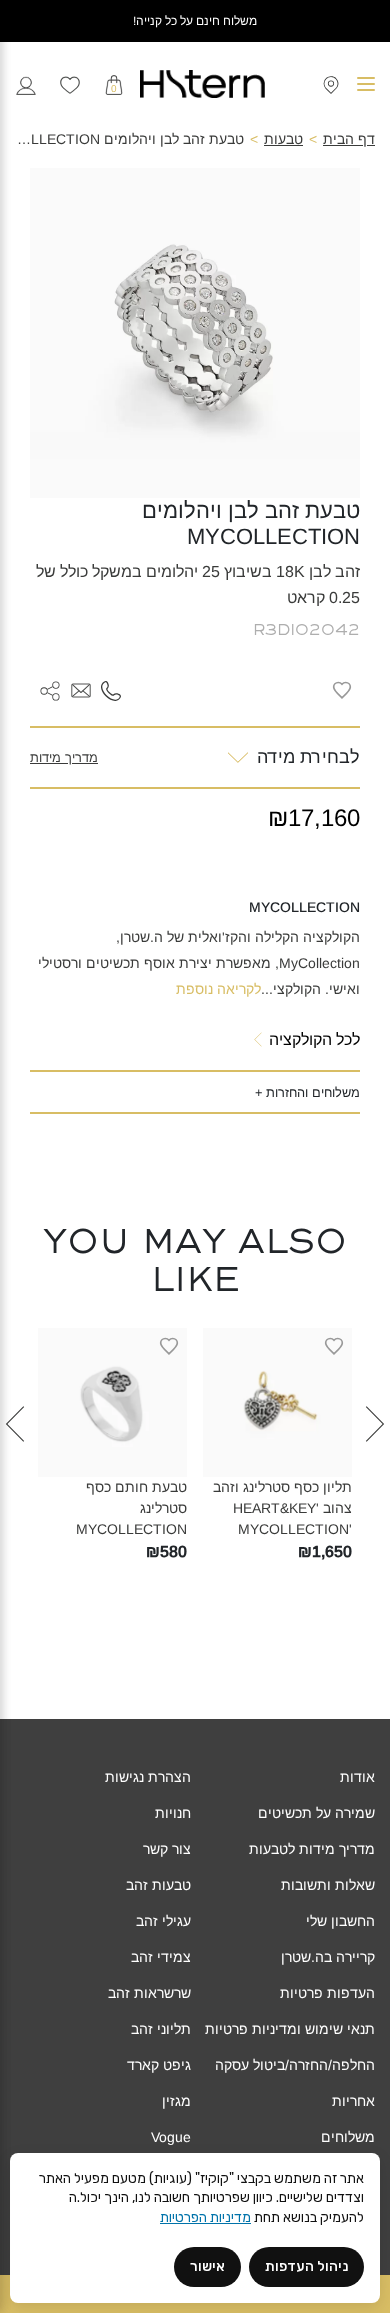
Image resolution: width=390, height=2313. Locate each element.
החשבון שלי (340, 1921)
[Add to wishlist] (342, 690)
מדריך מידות (64, 757)
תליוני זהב (161, 2029)
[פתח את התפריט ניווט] (366, 84)
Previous (375, 1456)
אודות (357, 1777)
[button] (81, 691)
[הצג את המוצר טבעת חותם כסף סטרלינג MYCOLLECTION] (112, 1402)
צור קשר (167, 1849)
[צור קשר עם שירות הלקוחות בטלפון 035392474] (111, 689)
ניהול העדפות (306, 2266)
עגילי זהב (163, 1921)
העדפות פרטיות (327, 1993)
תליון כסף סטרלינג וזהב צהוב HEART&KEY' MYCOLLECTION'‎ (282, 1508)
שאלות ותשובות (328, 1885)
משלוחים (348, 2137)
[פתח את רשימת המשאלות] (70, 84)
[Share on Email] (81, 689)
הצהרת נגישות (148, 1777)
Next (15, 1456)
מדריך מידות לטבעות (312, 1849)
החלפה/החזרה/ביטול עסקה (295, 2065)
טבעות (283, 139)
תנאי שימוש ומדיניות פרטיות (290, 2029)
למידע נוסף (262, 1462)
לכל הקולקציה (314, 1039)
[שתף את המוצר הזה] (50, 690)
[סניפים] (331, 83)
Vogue (171, 2137)
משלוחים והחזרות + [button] (307, 1092)
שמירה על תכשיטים (316, 1813)
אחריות (353, 2101)
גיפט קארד (159, 2065)
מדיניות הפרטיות (205, 2217)
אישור (207, 2266)
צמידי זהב (161, 1957)
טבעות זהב (158, 1885)
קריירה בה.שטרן (328, 1957)
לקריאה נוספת (218, 989)
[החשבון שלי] (26, 83)
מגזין (176, 2101)
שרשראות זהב (149, 1993)
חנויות (173, 1813)
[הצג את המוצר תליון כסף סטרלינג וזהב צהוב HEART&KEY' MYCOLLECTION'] (277, 1402)
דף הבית (349, 139)
